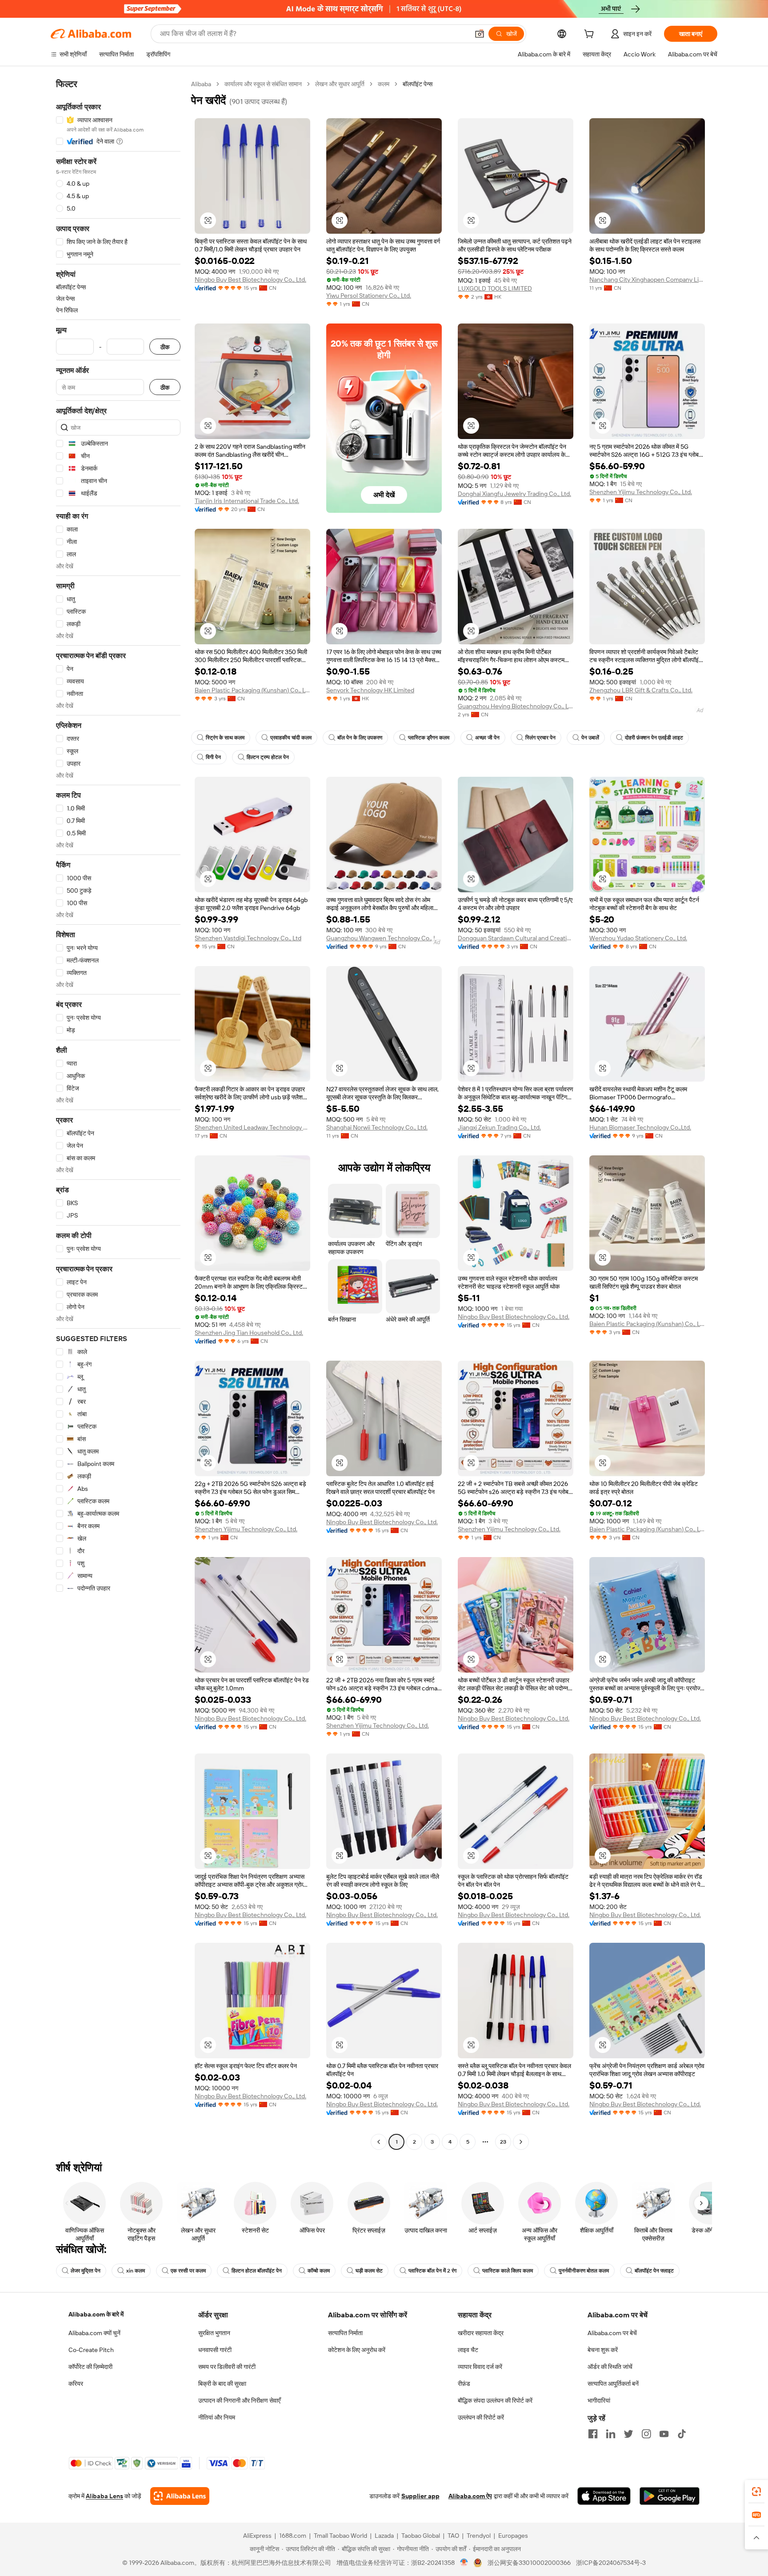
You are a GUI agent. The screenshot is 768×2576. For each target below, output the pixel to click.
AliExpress (257, 2536)
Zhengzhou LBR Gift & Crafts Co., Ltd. (641, 690)
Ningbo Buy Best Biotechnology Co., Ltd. (250, 280)
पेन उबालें (590, 738)
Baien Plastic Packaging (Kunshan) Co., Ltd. (252, 690)
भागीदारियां (599, 2400)
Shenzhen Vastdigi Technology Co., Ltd (248, 938)
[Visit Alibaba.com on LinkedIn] (611, 2434)
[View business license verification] (464, 2563)
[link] (756, 2492)
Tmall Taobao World (340, 2536)
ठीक (165, 347)
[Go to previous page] (379, 2142)
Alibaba (201, 84)
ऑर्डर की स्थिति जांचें (610, 2367)
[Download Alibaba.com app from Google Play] (670, 2496)
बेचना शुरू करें (603, 2350)
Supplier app (420, 2496)
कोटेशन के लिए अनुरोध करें (357, 2350)
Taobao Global (421, 2536)
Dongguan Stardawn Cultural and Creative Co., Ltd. (516, 938)
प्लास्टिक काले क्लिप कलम (508, 2271)
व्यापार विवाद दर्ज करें (480, 2367)
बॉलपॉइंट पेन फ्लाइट (654, 2271)
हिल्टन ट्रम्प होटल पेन (268, 757)
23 (503, 2142)
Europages (513, 2536)
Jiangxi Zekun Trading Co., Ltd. (499, 1127)
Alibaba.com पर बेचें (612, 2333)
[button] (480, 34)
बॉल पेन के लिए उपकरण (360, 738)
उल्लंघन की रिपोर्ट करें (481, 2417)
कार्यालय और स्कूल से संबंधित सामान (263, 84)
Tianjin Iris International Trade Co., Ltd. (247, 501)
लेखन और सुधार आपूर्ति (340, 84)
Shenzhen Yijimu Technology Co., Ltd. (641, 492)
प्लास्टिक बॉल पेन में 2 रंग (432, 2271)
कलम (384, 84)
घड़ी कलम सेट (369, 2271)
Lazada (384, 2536)
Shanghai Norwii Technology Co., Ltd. (377, 1127)
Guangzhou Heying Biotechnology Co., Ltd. (516, 706)
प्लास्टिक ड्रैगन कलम (429, 738)
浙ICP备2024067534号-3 (611, 2563)
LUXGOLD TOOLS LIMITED (495, 288)
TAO (453, 2536)
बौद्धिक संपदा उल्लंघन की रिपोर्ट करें (495, 2400)
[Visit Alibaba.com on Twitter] (628, 2434)
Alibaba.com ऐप (470, 2496)
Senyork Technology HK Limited (370, 690)
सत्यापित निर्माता (345, 2333)
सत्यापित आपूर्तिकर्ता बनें (613, 2384)
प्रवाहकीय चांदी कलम (291, 738)
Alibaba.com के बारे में (96, 2314)
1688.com (293, 2536)
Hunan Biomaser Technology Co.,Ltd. (640, 1127)
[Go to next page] (521, 2142)
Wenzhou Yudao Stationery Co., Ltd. (638, 938)
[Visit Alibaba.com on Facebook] (593, 2434)
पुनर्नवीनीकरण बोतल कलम (584, 2271)
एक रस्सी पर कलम (188, 2271)
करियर (76, 2384)
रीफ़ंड (464, 2384)
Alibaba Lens (104, 2496)
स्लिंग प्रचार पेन (540, 738)
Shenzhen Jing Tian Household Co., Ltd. (249, 1333)
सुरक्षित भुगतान (214, 2333)
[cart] (591, 35)
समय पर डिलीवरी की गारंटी (227, 2367)
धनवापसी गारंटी (215, 2350)
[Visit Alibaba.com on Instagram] (646, 2434)
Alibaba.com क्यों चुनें (94, 2333)
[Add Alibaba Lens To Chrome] (180, 2496)
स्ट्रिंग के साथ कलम (225, 738)
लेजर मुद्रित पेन (86, 2271)
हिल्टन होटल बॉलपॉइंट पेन (257, 2271)
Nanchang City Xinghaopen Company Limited (647, 280)
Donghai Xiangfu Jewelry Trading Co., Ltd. (514, 494)
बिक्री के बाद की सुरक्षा (222, 2384)
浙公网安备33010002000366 (529, 2563)
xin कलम (136, 2271)
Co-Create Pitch (91, 2350)
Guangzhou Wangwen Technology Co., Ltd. (384, 938)
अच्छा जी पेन (487, 738)
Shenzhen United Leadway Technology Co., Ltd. (252, 1127)
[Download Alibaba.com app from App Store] (604, 2496)
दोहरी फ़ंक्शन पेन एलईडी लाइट (654, 738)
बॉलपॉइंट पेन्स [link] (418, 84)
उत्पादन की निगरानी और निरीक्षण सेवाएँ (239, 2400)
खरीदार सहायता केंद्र (481, 2333)
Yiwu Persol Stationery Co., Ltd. (369, 296)
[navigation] (118, 1114)
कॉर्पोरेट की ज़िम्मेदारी (90, 2367)
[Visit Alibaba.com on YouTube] (664, 2434)
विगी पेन (213, 757)
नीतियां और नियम (217, 2417)
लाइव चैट (468, 2350)
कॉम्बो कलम (319, 2271)
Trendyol (479, 2536)
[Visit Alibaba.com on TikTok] (682, 2434)
